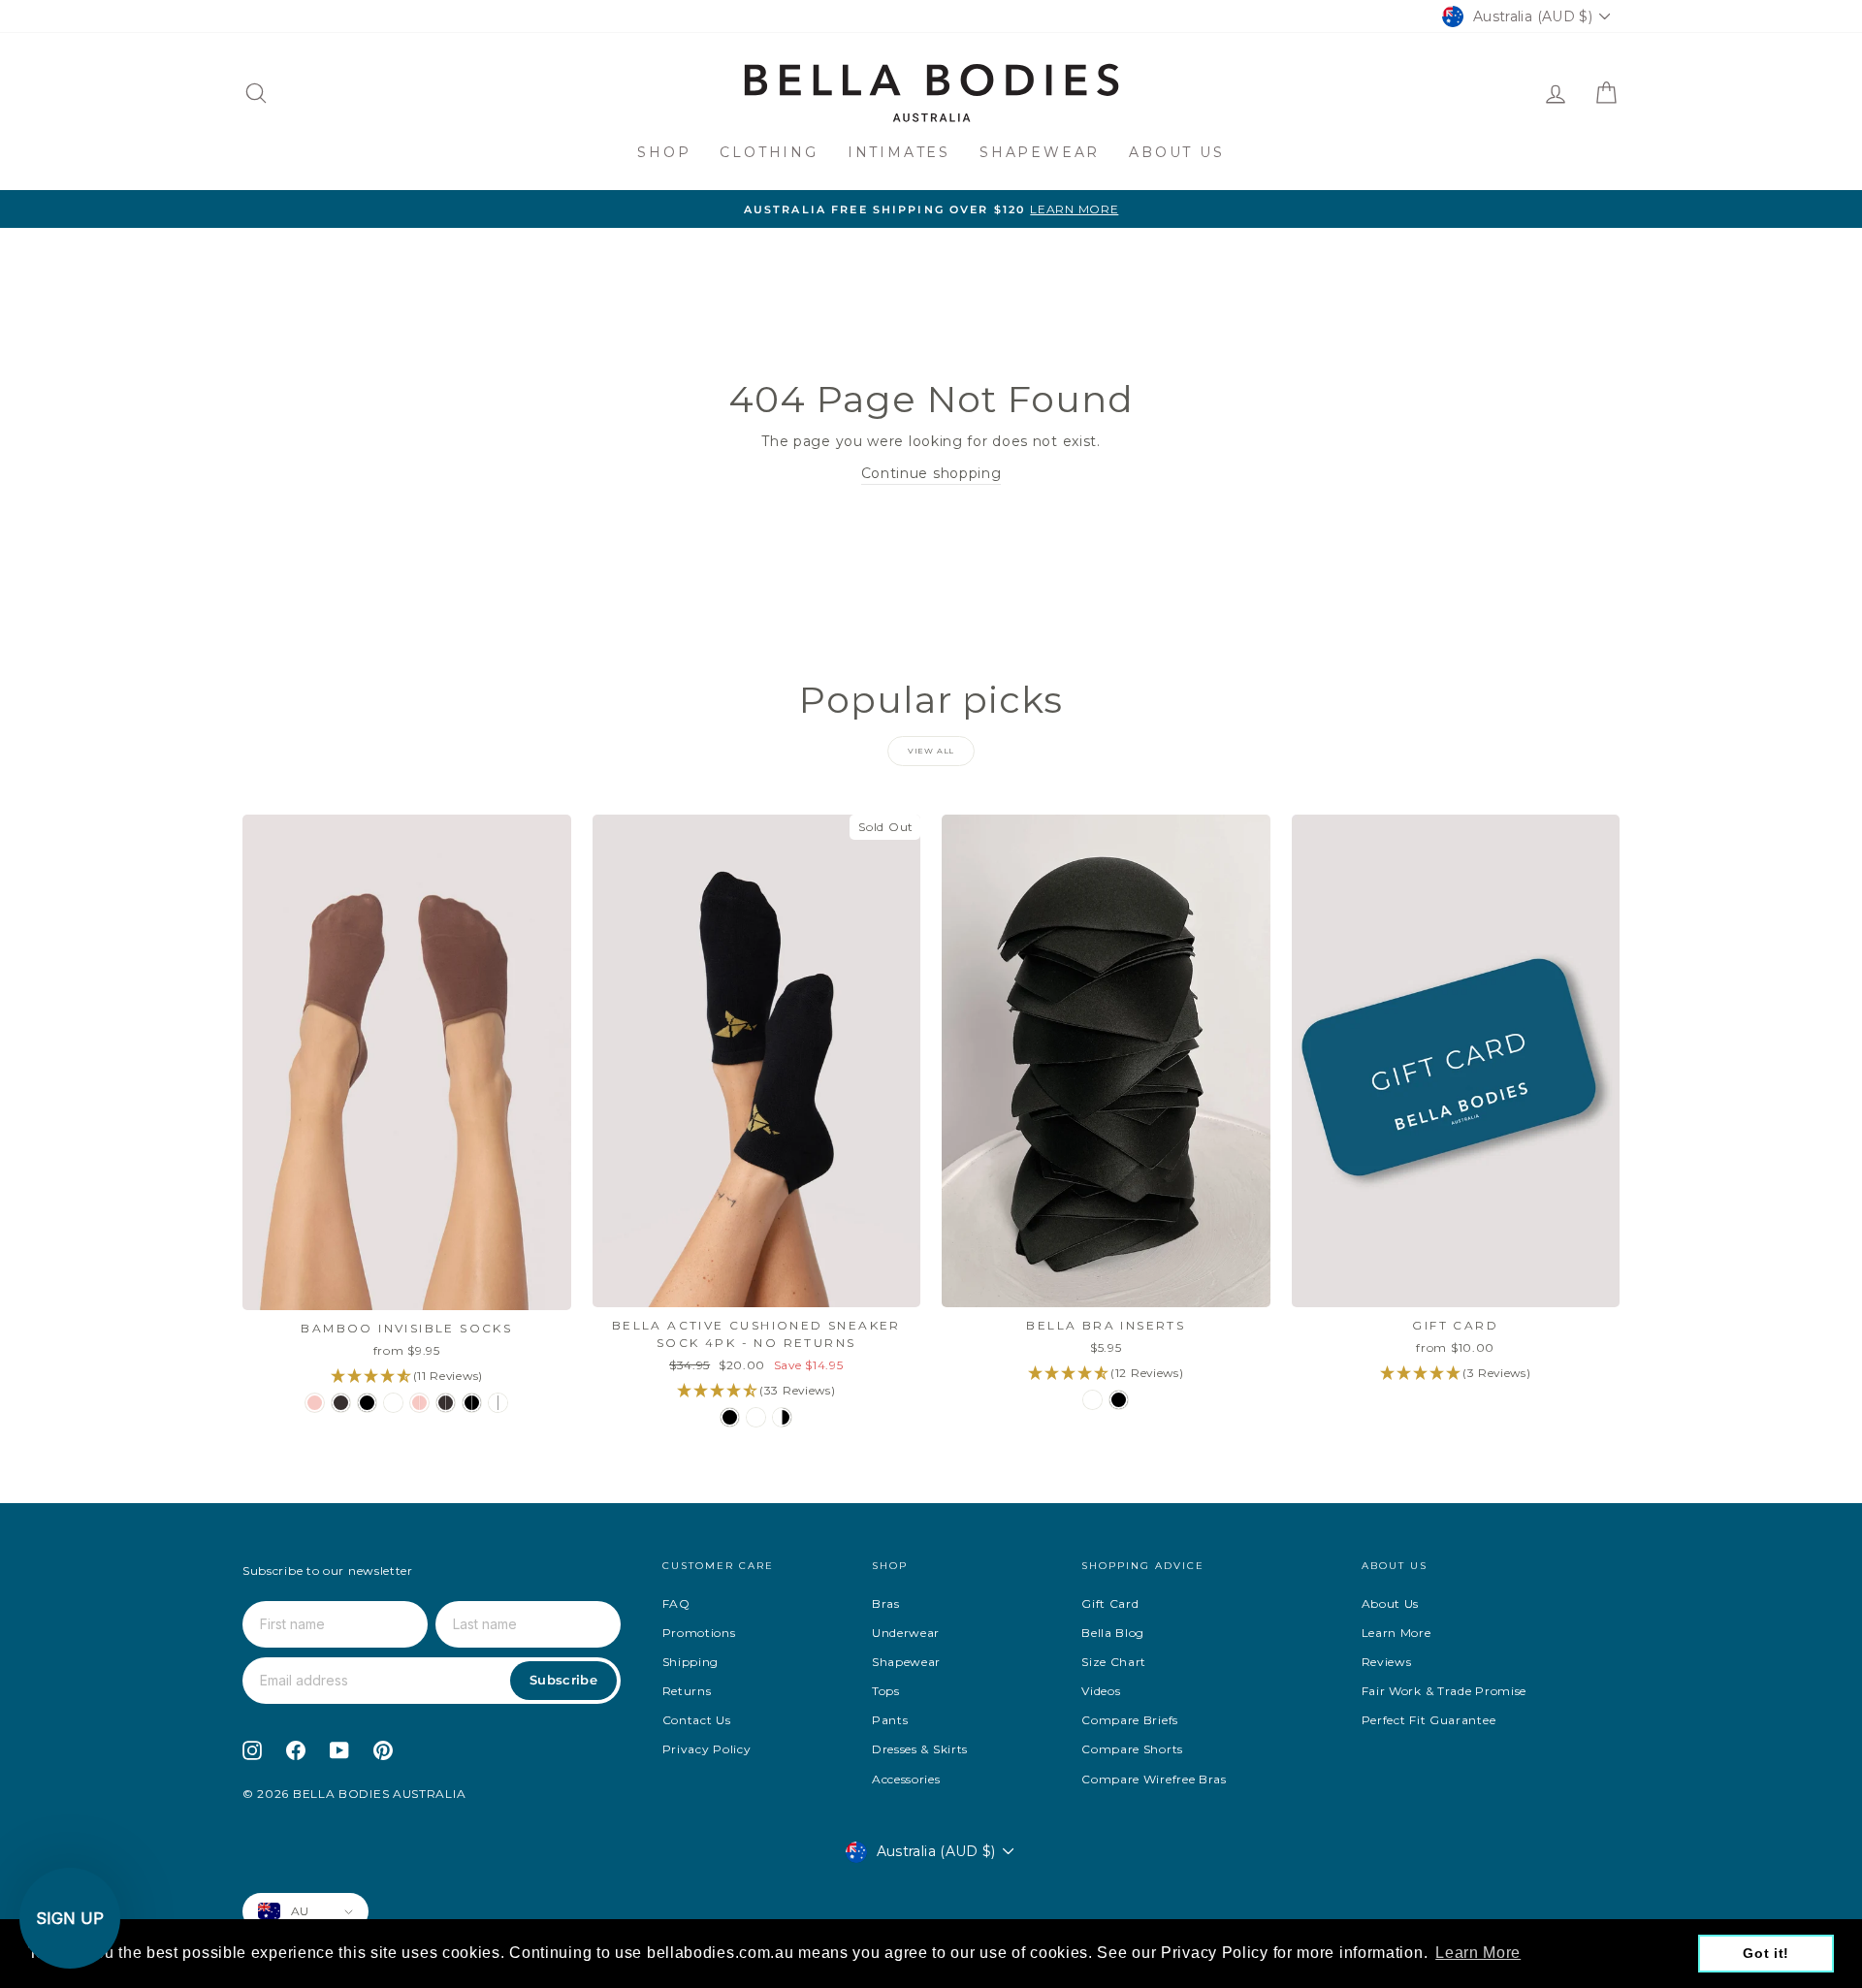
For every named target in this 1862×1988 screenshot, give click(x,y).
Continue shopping (931, 473)
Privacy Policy (707, 1749)
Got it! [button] (1766, 1953)
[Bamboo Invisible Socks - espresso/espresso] (446, 1403)
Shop (664, 152)
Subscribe (563, 1680)
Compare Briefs (1130, 1720)
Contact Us (697, 1720)
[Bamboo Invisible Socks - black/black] (472, 1403)
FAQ (676, 1603)
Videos (1101, 1691)
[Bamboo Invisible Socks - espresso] (341, 1403)
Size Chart (1114, 1662)
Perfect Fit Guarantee (1429, 1720)
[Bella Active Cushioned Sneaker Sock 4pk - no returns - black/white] (782, 1417)
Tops (886, 1691)
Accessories (906, 1779)
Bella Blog (1113, 1633)
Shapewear (1040, 152)
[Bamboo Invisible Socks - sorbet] (315, 1403)
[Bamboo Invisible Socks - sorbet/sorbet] (419, 1403)
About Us (1176, 152)
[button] (70, 1918)
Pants (890, 1720)
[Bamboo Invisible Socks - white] (393, 1403)
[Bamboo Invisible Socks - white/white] (498, 1403)
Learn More (1396, 1633)
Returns (687, 1691)
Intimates (899, 152)
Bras (886, 1603)
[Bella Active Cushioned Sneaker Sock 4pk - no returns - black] (730, 1417)
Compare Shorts (1132, 1749)
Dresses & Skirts (920, 1749)
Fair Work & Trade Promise (1445, 1691)
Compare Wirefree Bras (1154, 1779)
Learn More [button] (1478, 1953)
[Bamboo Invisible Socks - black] (367, 1403)
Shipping (691, 1662)
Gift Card (1110, 1603)
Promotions (699, 1633)
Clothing (769, 152)
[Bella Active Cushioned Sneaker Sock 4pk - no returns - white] (756, 1417)
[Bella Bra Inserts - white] (1092, 1400)
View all (931, 751)
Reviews (1387, 1662)
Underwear (906, 1633)
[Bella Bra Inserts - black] (1119, 1400)
